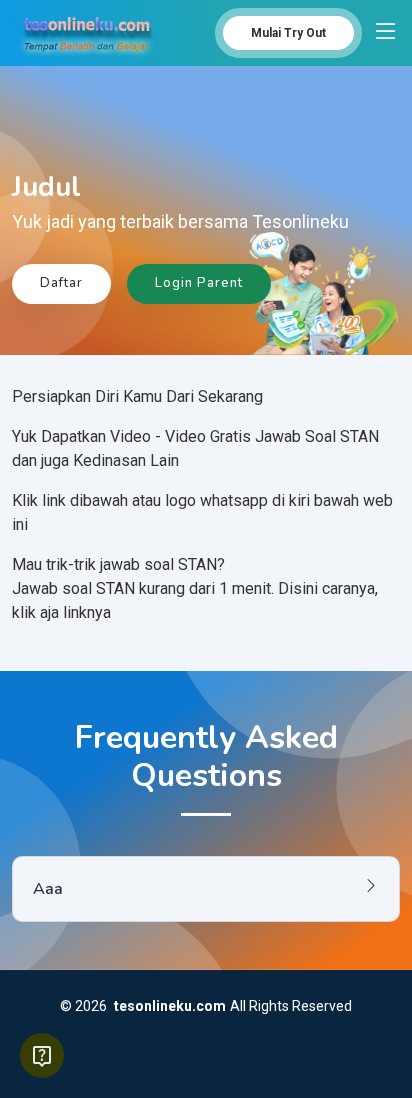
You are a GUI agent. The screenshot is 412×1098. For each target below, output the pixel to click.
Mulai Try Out (288, 33)
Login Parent (199, 283)
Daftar (61, 283)
